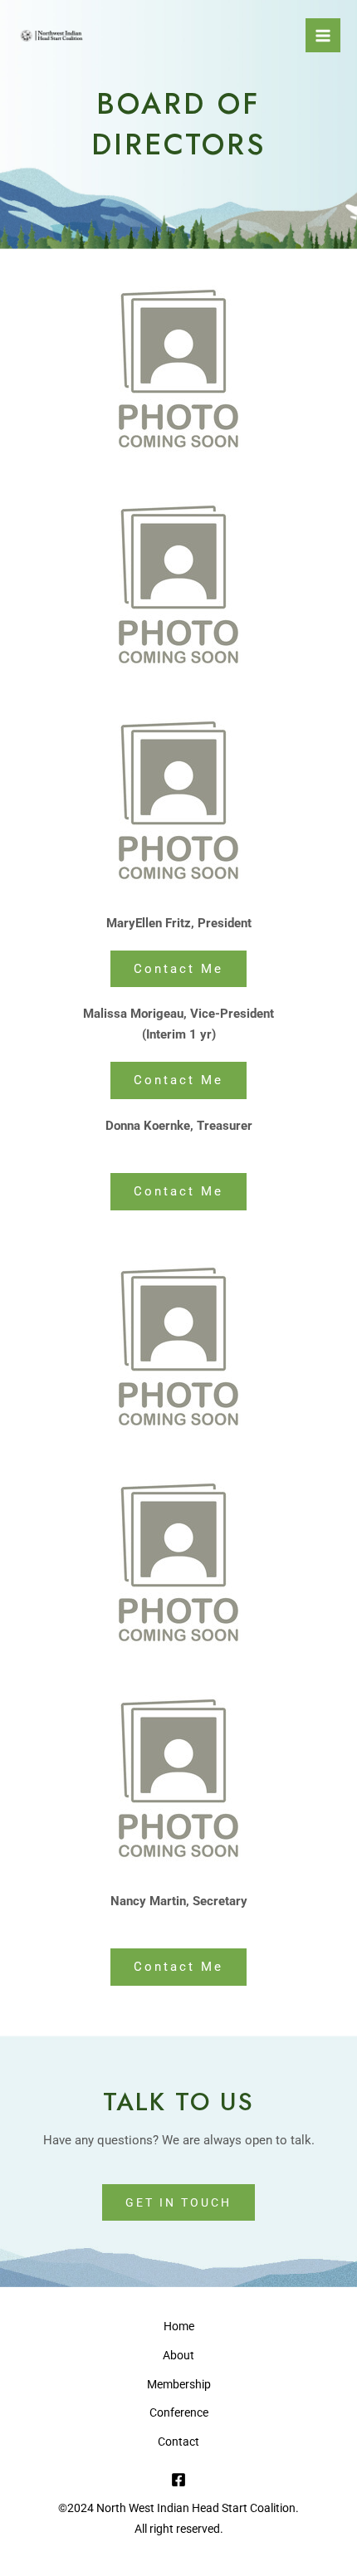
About (178, 2355)
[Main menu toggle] (323, 36)
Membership (179, 2384)
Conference (179, 2412)
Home (179, 2326)
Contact (178, 2442)
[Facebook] (178, 2480)
